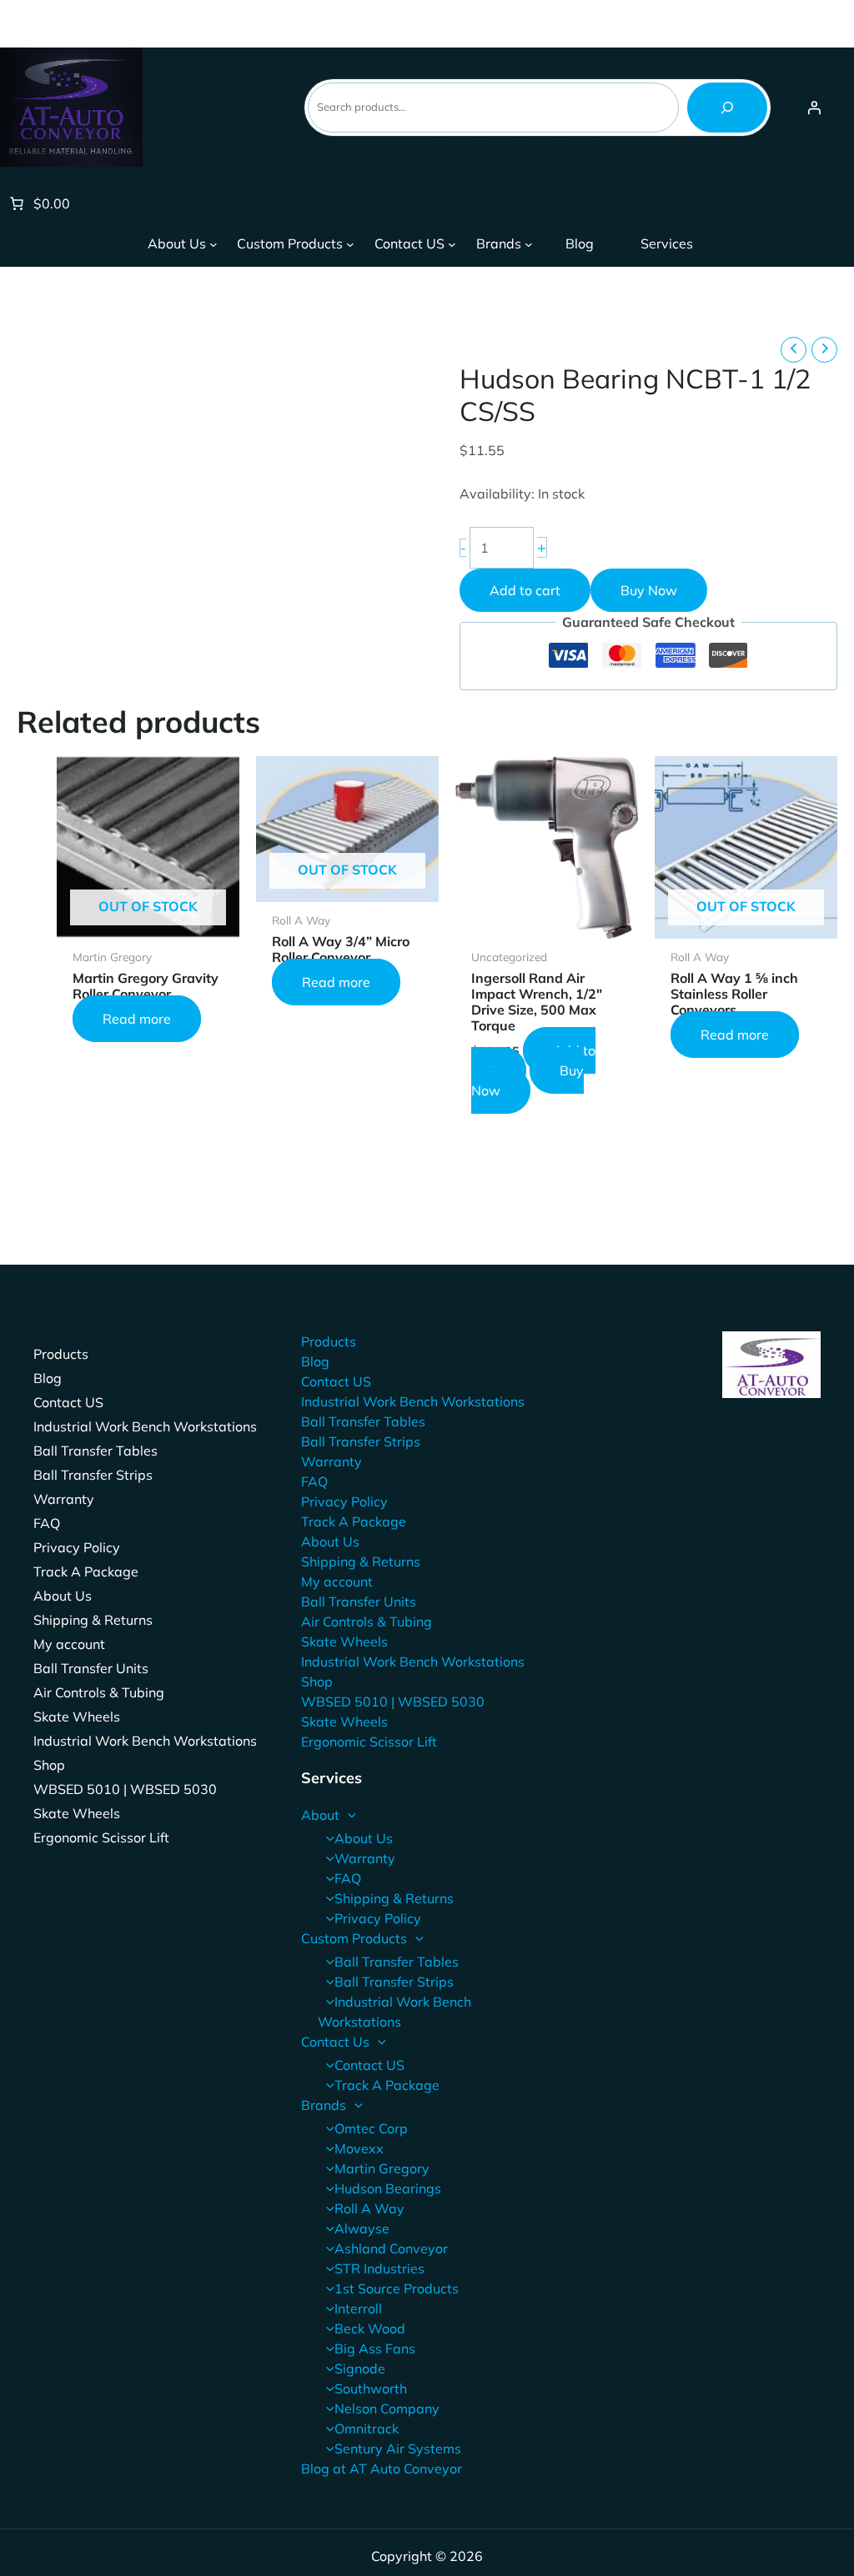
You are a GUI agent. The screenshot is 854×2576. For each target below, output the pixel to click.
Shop (49, 1765)
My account (69, 1644)
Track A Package (86, 1571)
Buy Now (649, 590)
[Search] (727, 108)
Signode (360, 2368)
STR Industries (379, 2268)
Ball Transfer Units (91, 1668)
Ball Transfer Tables (95, 1451)
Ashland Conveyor (391, 2248)
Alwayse (362, 2228)
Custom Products (354, 1938)
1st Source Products (397, 2288)
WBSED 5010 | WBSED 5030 (125, 1789)
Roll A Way (369, 2208)
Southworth (371, 2388)
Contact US (68, 1402)
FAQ (47, 1523)
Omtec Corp (371, 2128)
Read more (137, 1019)
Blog (48, 1378)
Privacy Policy (77, 1547)
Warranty (64, 1499)
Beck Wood (370, 2328)
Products (61, 1354)
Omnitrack (367, 2428)
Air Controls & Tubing (99, 1692)
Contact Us (335, 2042)
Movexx (359, 2148)
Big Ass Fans (375, 2348)
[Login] (814, 108)
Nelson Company (387, 2408)
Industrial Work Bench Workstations (145, 1426)
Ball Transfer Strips (93, 1475)
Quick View (148, 922)
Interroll (358, 2308)
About (320, 1815)
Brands (324, 2105)
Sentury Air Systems (398, 2448)
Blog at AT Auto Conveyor (382, 2468)
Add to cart (525, 590)
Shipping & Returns (93, 1620)
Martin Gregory (382, 2168)
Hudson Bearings (388, 2188)
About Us (63, 1596)
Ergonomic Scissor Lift (101, 1837)
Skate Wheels (77, 1716)
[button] (348, 1815)
